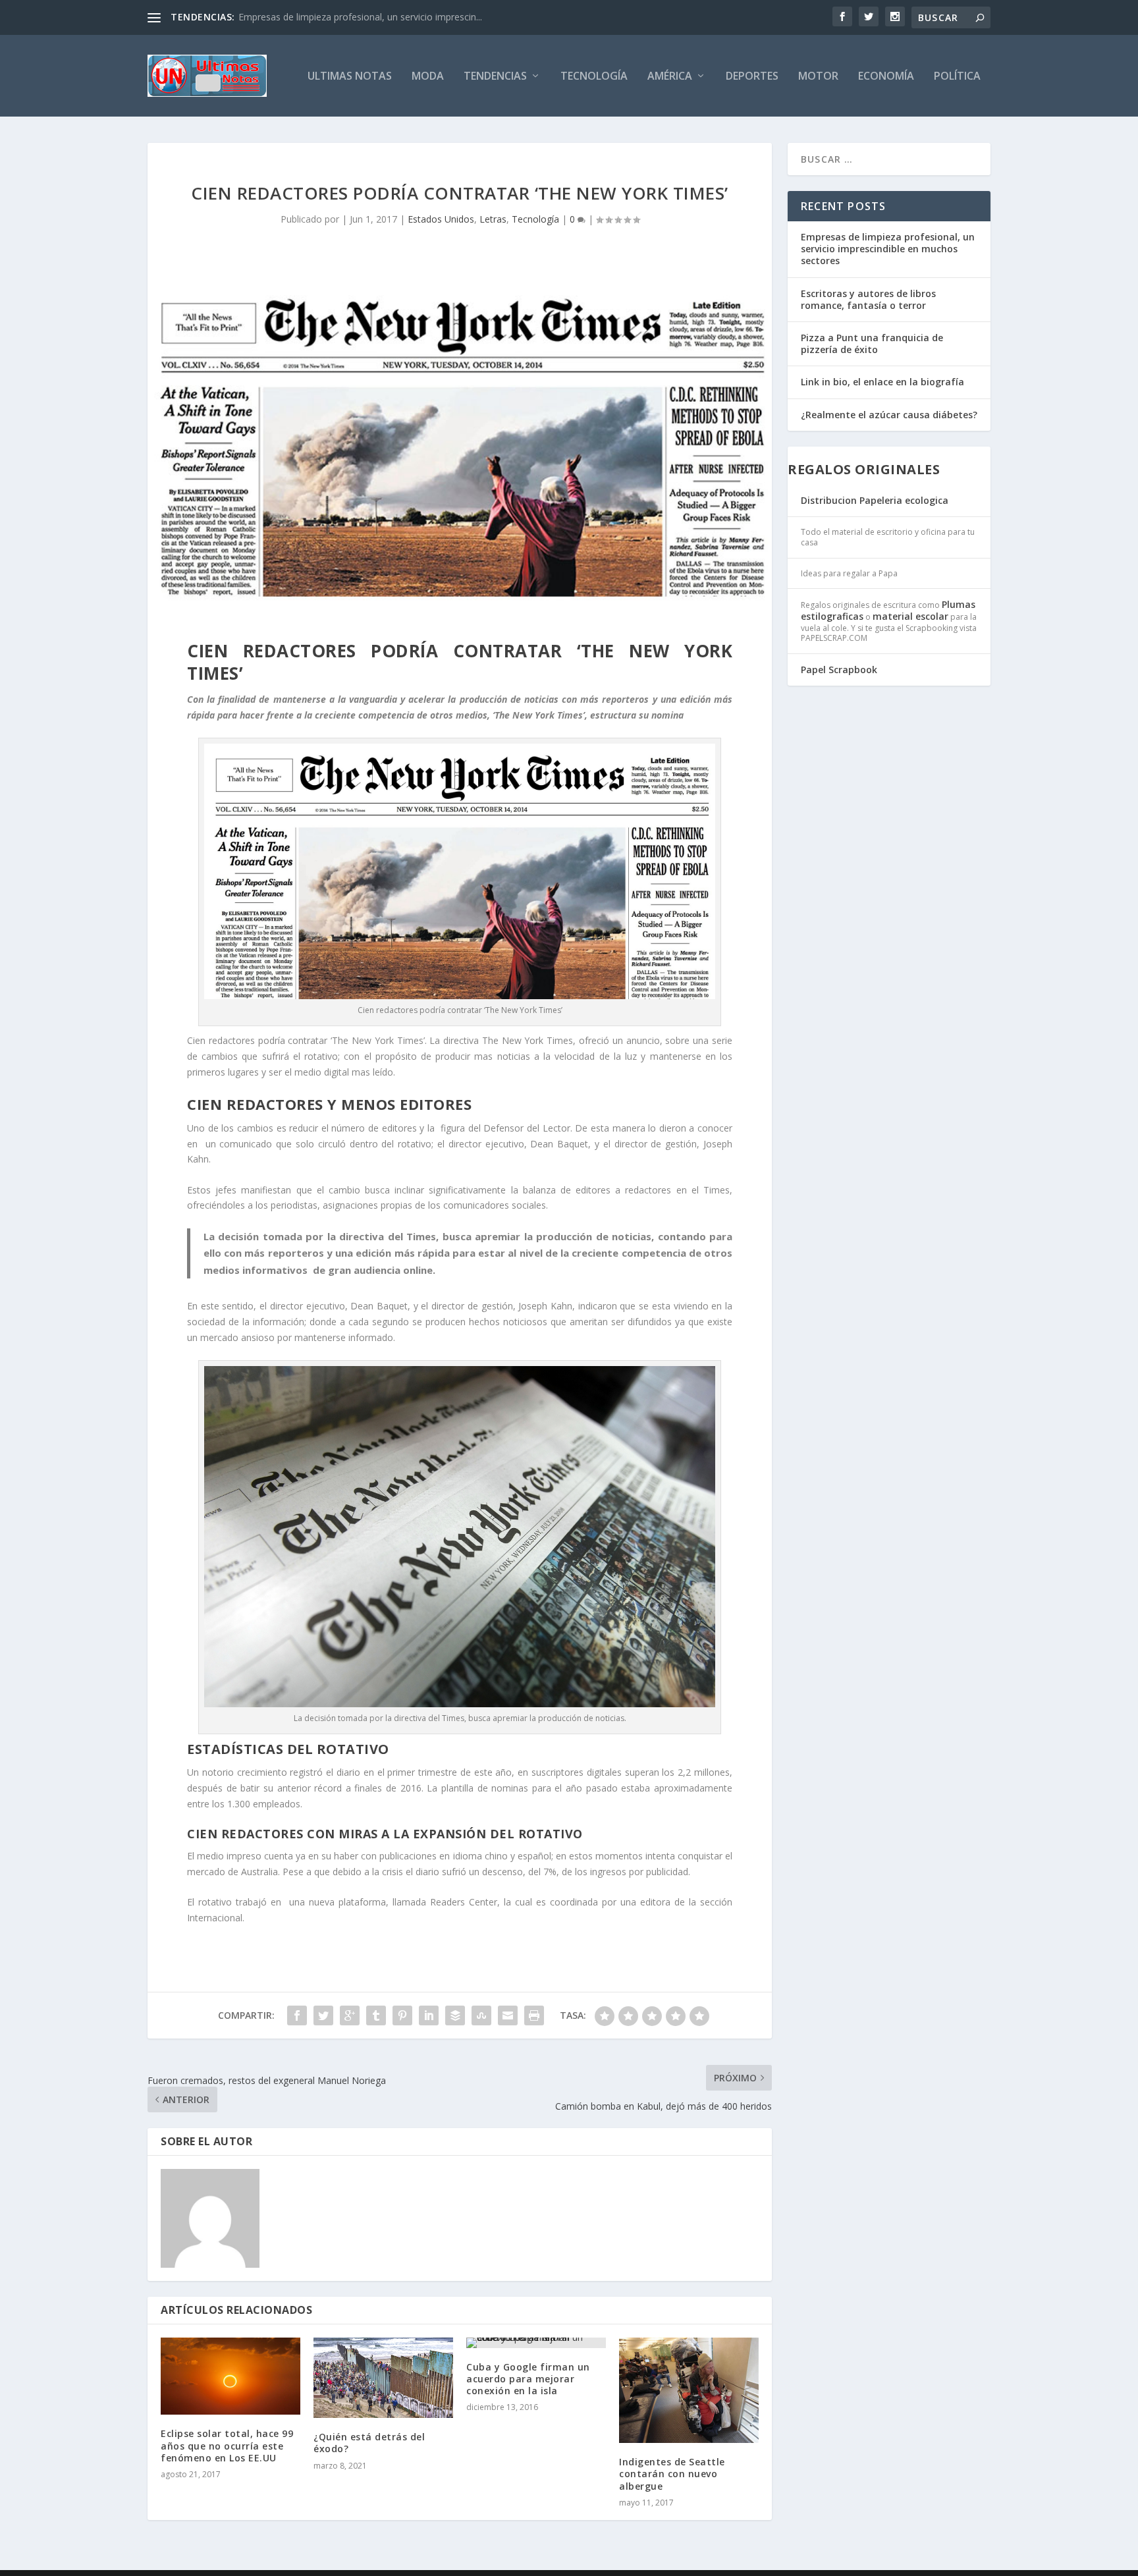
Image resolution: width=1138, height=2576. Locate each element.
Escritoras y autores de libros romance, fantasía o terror (868, 299)
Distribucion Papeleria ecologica (875, 500)
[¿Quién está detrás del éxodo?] (383, 2378)
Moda (428, 77)
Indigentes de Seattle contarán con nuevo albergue (672, 2474)
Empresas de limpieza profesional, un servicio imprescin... (360, 17)
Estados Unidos (441, 219)
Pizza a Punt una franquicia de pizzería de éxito (872, 343)
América (670, 77)
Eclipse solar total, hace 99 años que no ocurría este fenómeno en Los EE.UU (227, 2445)
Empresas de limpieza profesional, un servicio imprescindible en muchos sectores (888, 249)
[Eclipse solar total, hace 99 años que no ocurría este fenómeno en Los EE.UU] (230, 2376)
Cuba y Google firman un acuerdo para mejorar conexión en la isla (528, 2379)
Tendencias (495, 77)
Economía (886, 77)
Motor (818, 77)
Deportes (752, 77)
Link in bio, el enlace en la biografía (882, 382)
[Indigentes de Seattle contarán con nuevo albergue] (689, 2391)
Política (957, 77)
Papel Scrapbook (839, 670)
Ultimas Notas (350, 77)
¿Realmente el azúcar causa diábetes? (889, 415)
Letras (493, 219)
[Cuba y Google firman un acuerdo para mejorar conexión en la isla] (536, 2343)
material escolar (910, 616)
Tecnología (594, 77)
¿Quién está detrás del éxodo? (369, 2443)
